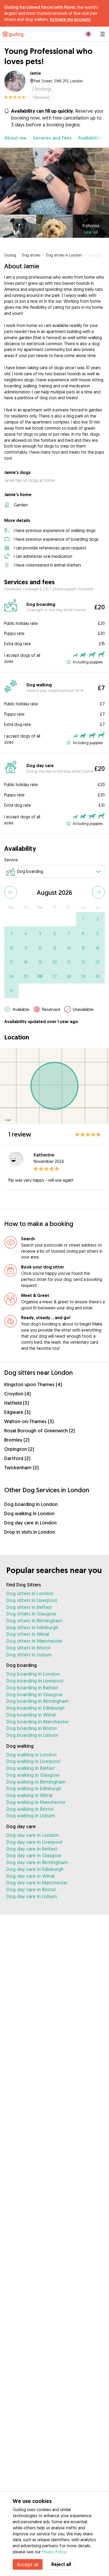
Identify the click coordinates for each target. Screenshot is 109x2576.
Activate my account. (70, 19)
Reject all (61, 2564)
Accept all (28, 2564)
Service (11, 860)
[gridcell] (83, 919)
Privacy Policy (54, 2552)
